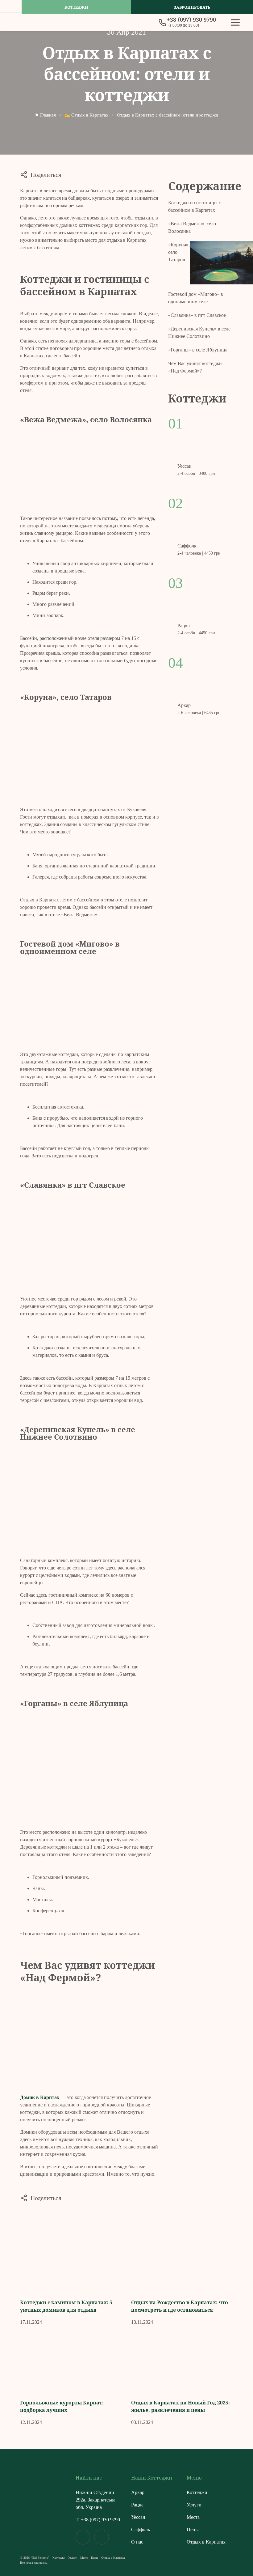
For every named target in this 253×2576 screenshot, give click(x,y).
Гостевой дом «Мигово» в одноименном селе (196, 298)
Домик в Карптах (40, 2097)
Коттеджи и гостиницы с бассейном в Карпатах (195, 206)
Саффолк (141, 2529)
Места (193, 2517)
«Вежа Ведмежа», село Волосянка (192, 227)
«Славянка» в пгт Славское (197, 315)
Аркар (138, 2492)
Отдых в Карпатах (206, 2542)
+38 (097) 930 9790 (100, 2520)
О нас (137, 2542)
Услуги (194, 2505)
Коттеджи (76, 7)
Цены (193, 2529)
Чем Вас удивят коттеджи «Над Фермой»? (195, 367)
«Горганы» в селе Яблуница (198, 350)
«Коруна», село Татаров (179, 252)
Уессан (138, 2517)
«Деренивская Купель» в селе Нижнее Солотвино (199, 332)
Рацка (137, 2505)
